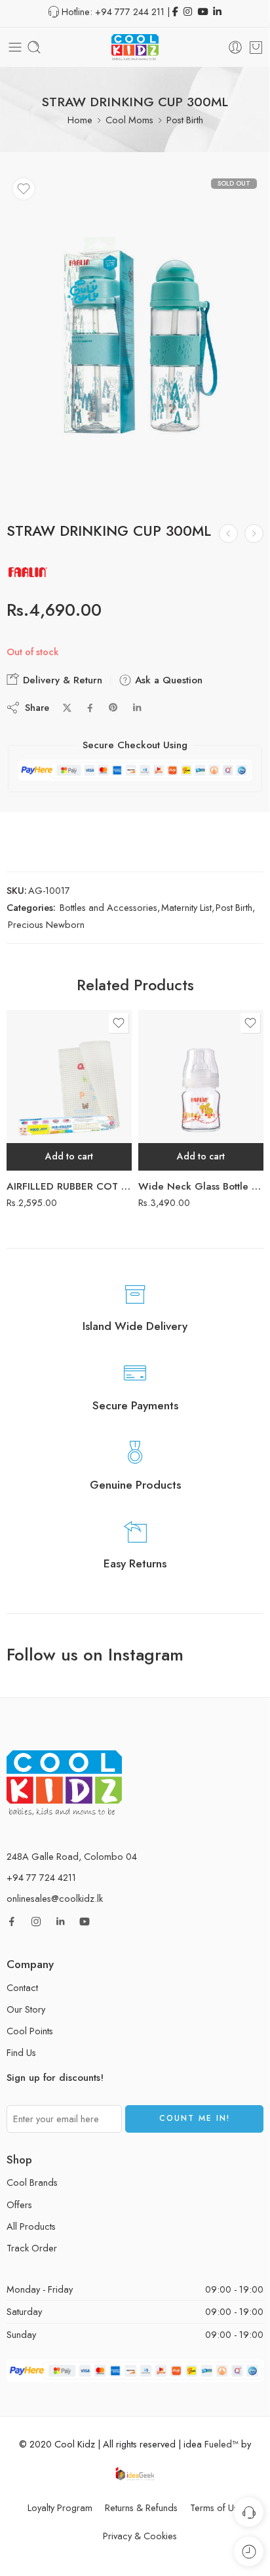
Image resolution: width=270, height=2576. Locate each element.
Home (80, 120)
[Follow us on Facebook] (12, 1922)
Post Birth (185, 120)
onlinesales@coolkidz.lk (55, 1898)
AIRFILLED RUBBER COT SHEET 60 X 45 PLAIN (69, 1186)
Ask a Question (167, 680)
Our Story (26, 2009)
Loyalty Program (60, 2507)
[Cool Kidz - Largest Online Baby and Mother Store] (135, 47)
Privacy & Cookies (140, 2536)
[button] (69, 1157)
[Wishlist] (24, 189)
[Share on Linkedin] (137, 708)
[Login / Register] (235, 47)
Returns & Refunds (141, 2507)
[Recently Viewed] (249, 2551)
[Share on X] (67, 708)
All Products (31, 2226)
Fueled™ (222, 2444)
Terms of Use (217, 2507)
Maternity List (186, 907)
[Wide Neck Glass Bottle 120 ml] (201, 1090)
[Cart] (256, 47)
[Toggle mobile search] (34, 47)
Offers (19, 2204)
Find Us (21, 2052)
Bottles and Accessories (108, 907)
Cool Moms (129, 120)
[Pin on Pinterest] (113, 708)
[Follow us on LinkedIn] (60, 1922)
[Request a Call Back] (249, 2512)
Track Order (32, 2248)
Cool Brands (32, 2182)
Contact (22, 1987)
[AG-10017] (135, 337)
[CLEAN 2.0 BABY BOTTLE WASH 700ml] (228, 533)
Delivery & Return (61, 680)
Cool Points (30, 2031)
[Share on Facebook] (90, 708)
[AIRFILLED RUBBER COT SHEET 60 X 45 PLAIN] (69, 1090)
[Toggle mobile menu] (15, 47)
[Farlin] (28, 572)
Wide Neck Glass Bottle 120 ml (201, 1186)
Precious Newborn (46, 924)
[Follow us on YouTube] (85, 1922)
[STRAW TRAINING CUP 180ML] (254, 533)
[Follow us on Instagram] (36, 1922)
